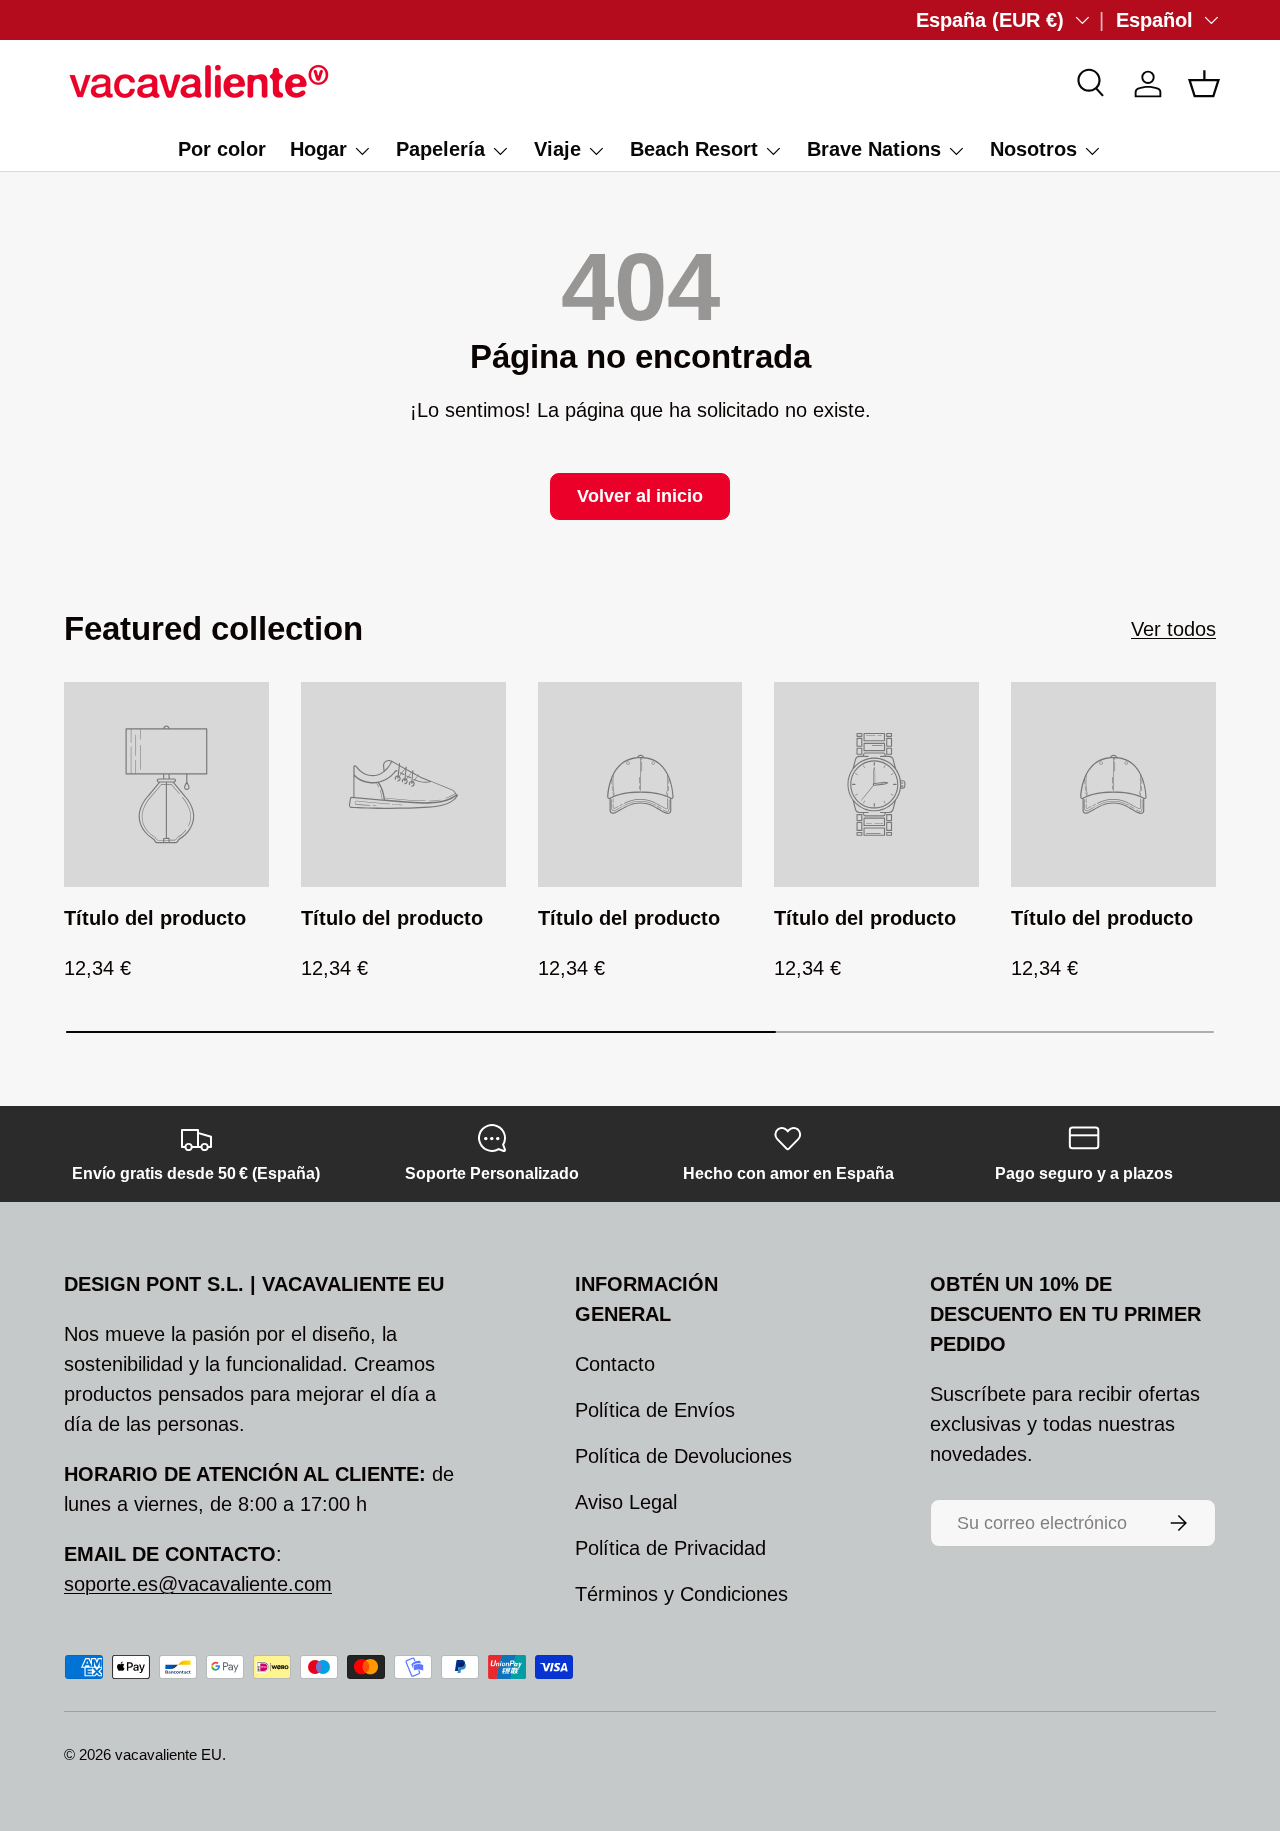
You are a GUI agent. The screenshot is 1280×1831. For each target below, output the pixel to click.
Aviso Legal (626, 1502)
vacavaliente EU (168, 1754)
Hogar (318, 149)
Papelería (440, 149)
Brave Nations (874, 149)
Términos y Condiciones (681, 1594)
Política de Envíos (655, 1410)
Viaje (557, 149)
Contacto (615, 1364)
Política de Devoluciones (683, 1456)
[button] (1204, 84)
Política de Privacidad (670, 1548)
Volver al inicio (640, 496)
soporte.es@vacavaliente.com (198, 1584)
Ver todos (1173, 629)
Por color (222, 149)
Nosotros (1033, 149)
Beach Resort (694, 149)
